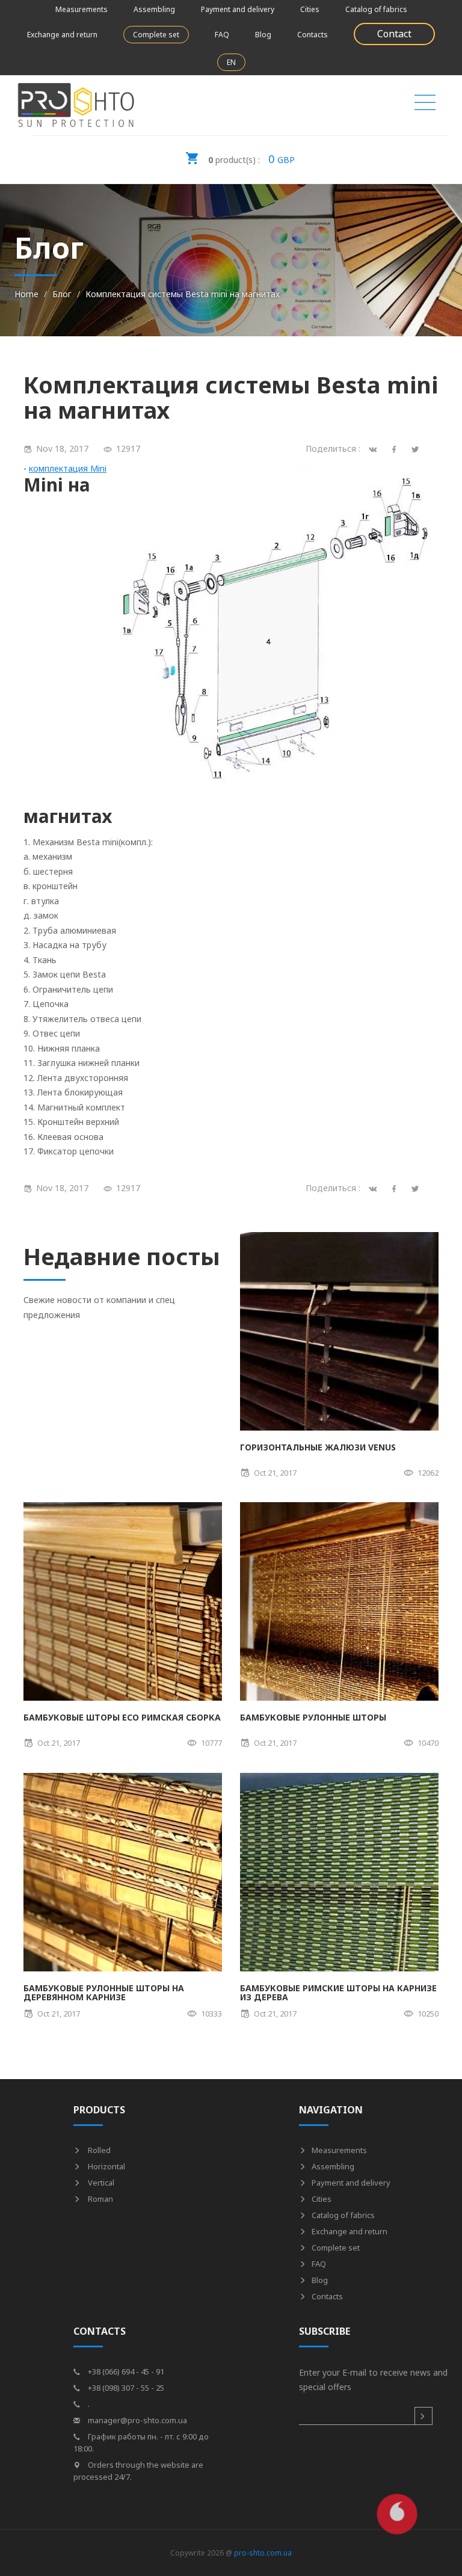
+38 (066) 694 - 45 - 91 (125, 2371)
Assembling (154, 9)
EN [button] (231, 62)
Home (26, 294)
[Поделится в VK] (375, 448)
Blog (263, 35)
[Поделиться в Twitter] (417, 1188)
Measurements (82, 9)
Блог (62, 294)
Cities (310, 9)
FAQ (222, 35)
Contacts (313, 35)
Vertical (100, 2183)
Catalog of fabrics (376, 9)
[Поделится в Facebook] (396, 448)
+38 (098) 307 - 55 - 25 (125, 2388)
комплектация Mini (68, 468)
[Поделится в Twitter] (417, 448)
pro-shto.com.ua (263, 2553)
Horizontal (106, 2166)
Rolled (98, 2150)
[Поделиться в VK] (375, 1188)
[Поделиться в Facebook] (396, 1188)
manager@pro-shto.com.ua (137, 2420)
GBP (251, 159)
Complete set (156, 35)
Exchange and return (62, 35)
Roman (100, 2199)
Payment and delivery (238, 9)
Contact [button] (394, 34)
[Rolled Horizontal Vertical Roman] (425, 105)
